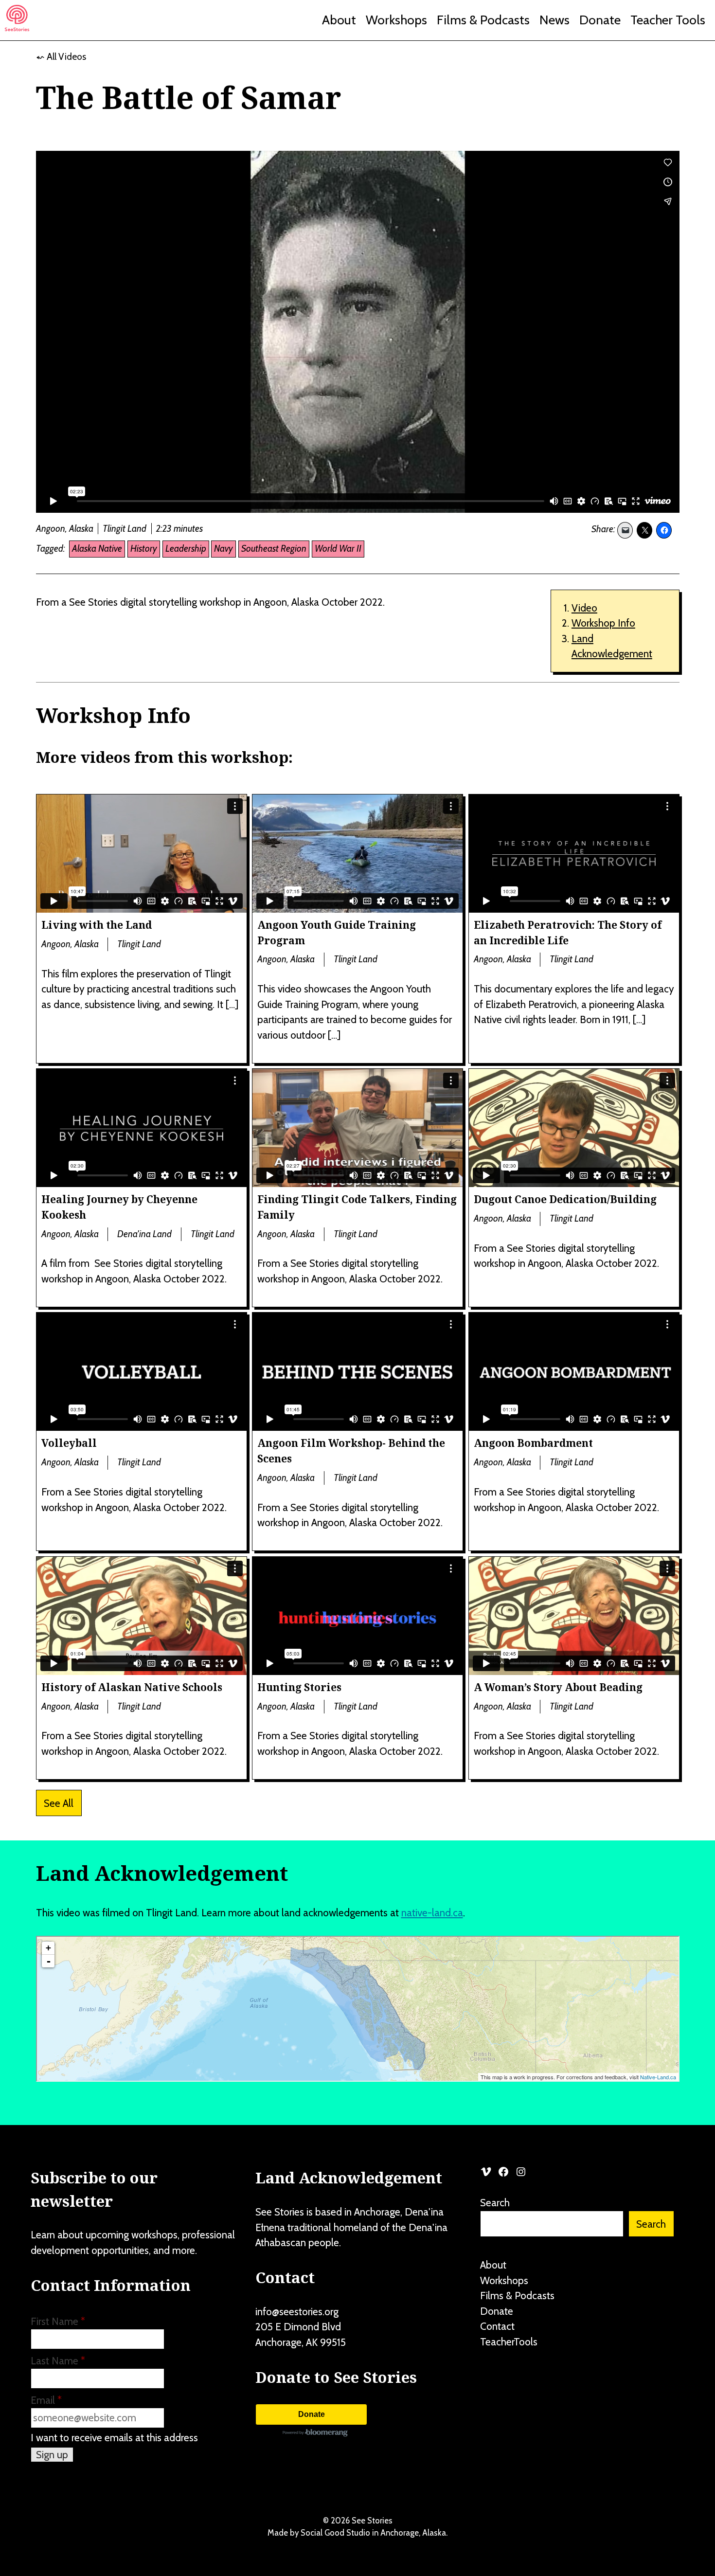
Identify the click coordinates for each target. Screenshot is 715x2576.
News (554, 20)
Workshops (396, 20)
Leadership (186, 549)
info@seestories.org (297, 2312)
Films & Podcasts (483, 20)
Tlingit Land (125, 529)
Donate (600, 20)
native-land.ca (432, 1913)
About (339, 20)
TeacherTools (509, 2342)
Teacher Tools (668, 20)
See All (59, 1803)
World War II (338, 549)
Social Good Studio (335, 2533)
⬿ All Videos (61, 57)
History (144, 549)
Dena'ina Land (144, 1234)
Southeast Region (274, 549)
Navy (223, 549)
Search (495, 2203)
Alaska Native (97, 549)
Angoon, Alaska (65, 529)
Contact (497, 2326)
